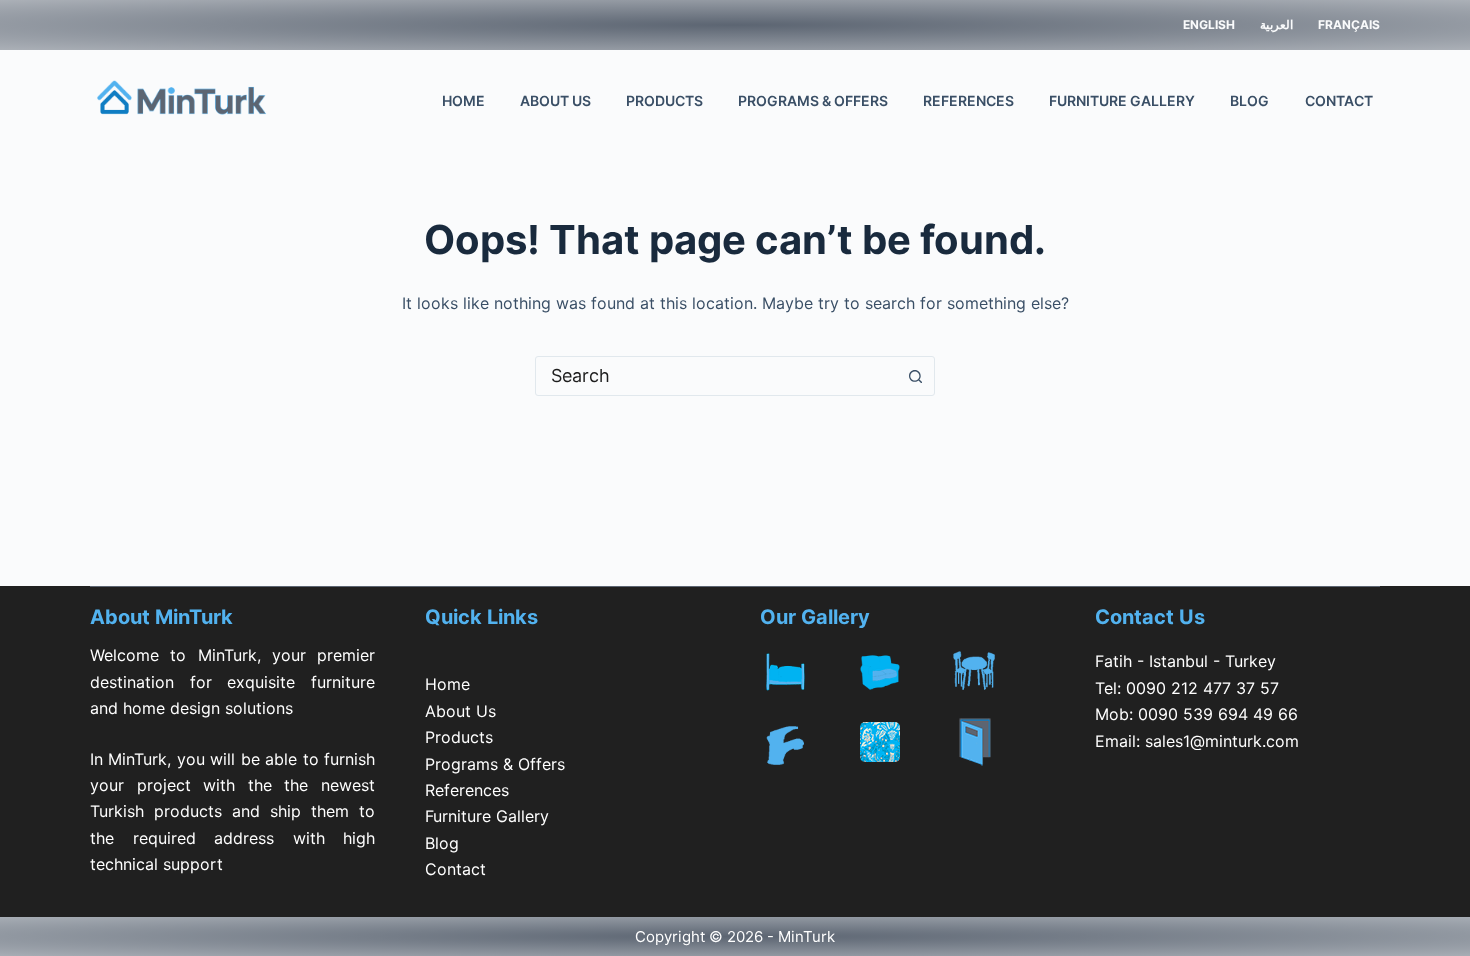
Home (463, 100)
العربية (1276, 24)
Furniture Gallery (1122, 100)
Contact (1339, 100)
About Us (555, 100)
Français (1349, 24)
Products (664, 100)
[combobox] (716, 376)
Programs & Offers (813, 100)
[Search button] (915, 376)
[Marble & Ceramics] (902, 742)
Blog (1249, 100)
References (968, 100)
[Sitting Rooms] (902, 667)
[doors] (997, 754)
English (1209, 24)
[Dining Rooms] (997, 667)
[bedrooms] (807, 667)
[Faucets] (807, 742)
